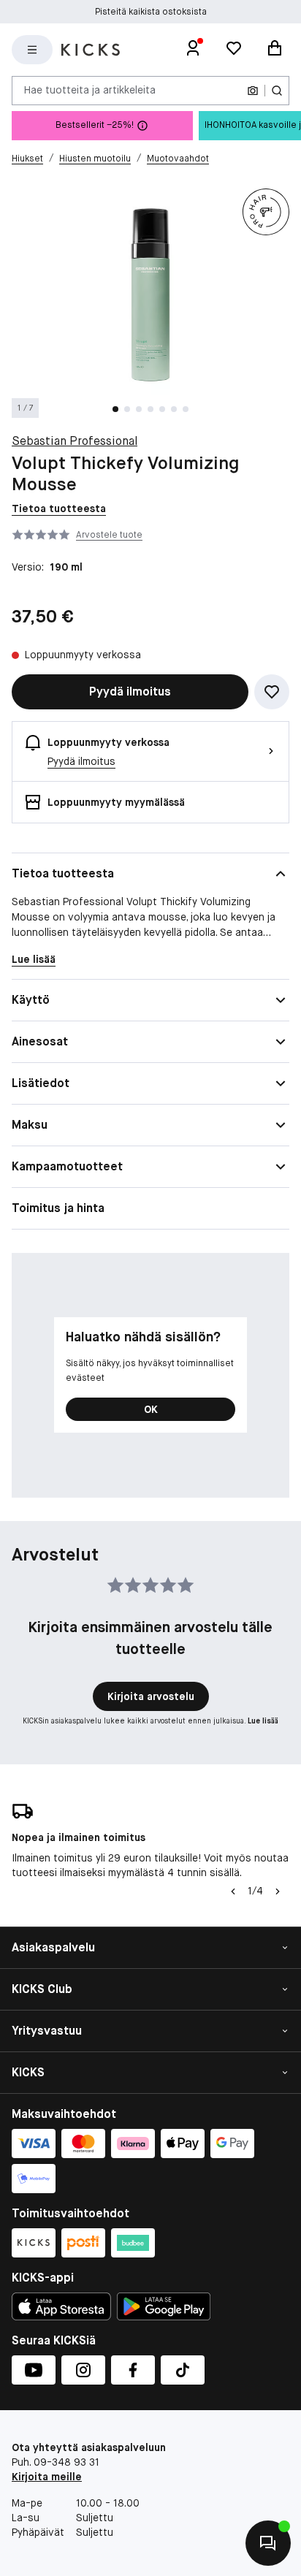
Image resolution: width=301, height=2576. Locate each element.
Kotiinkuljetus (151, 12)
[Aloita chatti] (268, 2543)
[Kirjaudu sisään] (193, 50)
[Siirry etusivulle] (91, 50)
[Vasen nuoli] (233, 1891)
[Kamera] (253, 91)
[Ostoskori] (275, 50)
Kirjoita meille (47, 2477)
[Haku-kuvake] (277, 91)
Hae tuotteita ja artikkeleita (90, 90)
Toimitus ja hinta (58, 1208)
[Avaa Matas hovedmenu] (32, 50)
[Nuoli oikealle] (278, 1891)
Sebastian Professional (75, 441)
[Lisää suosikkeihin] (272, 692)
